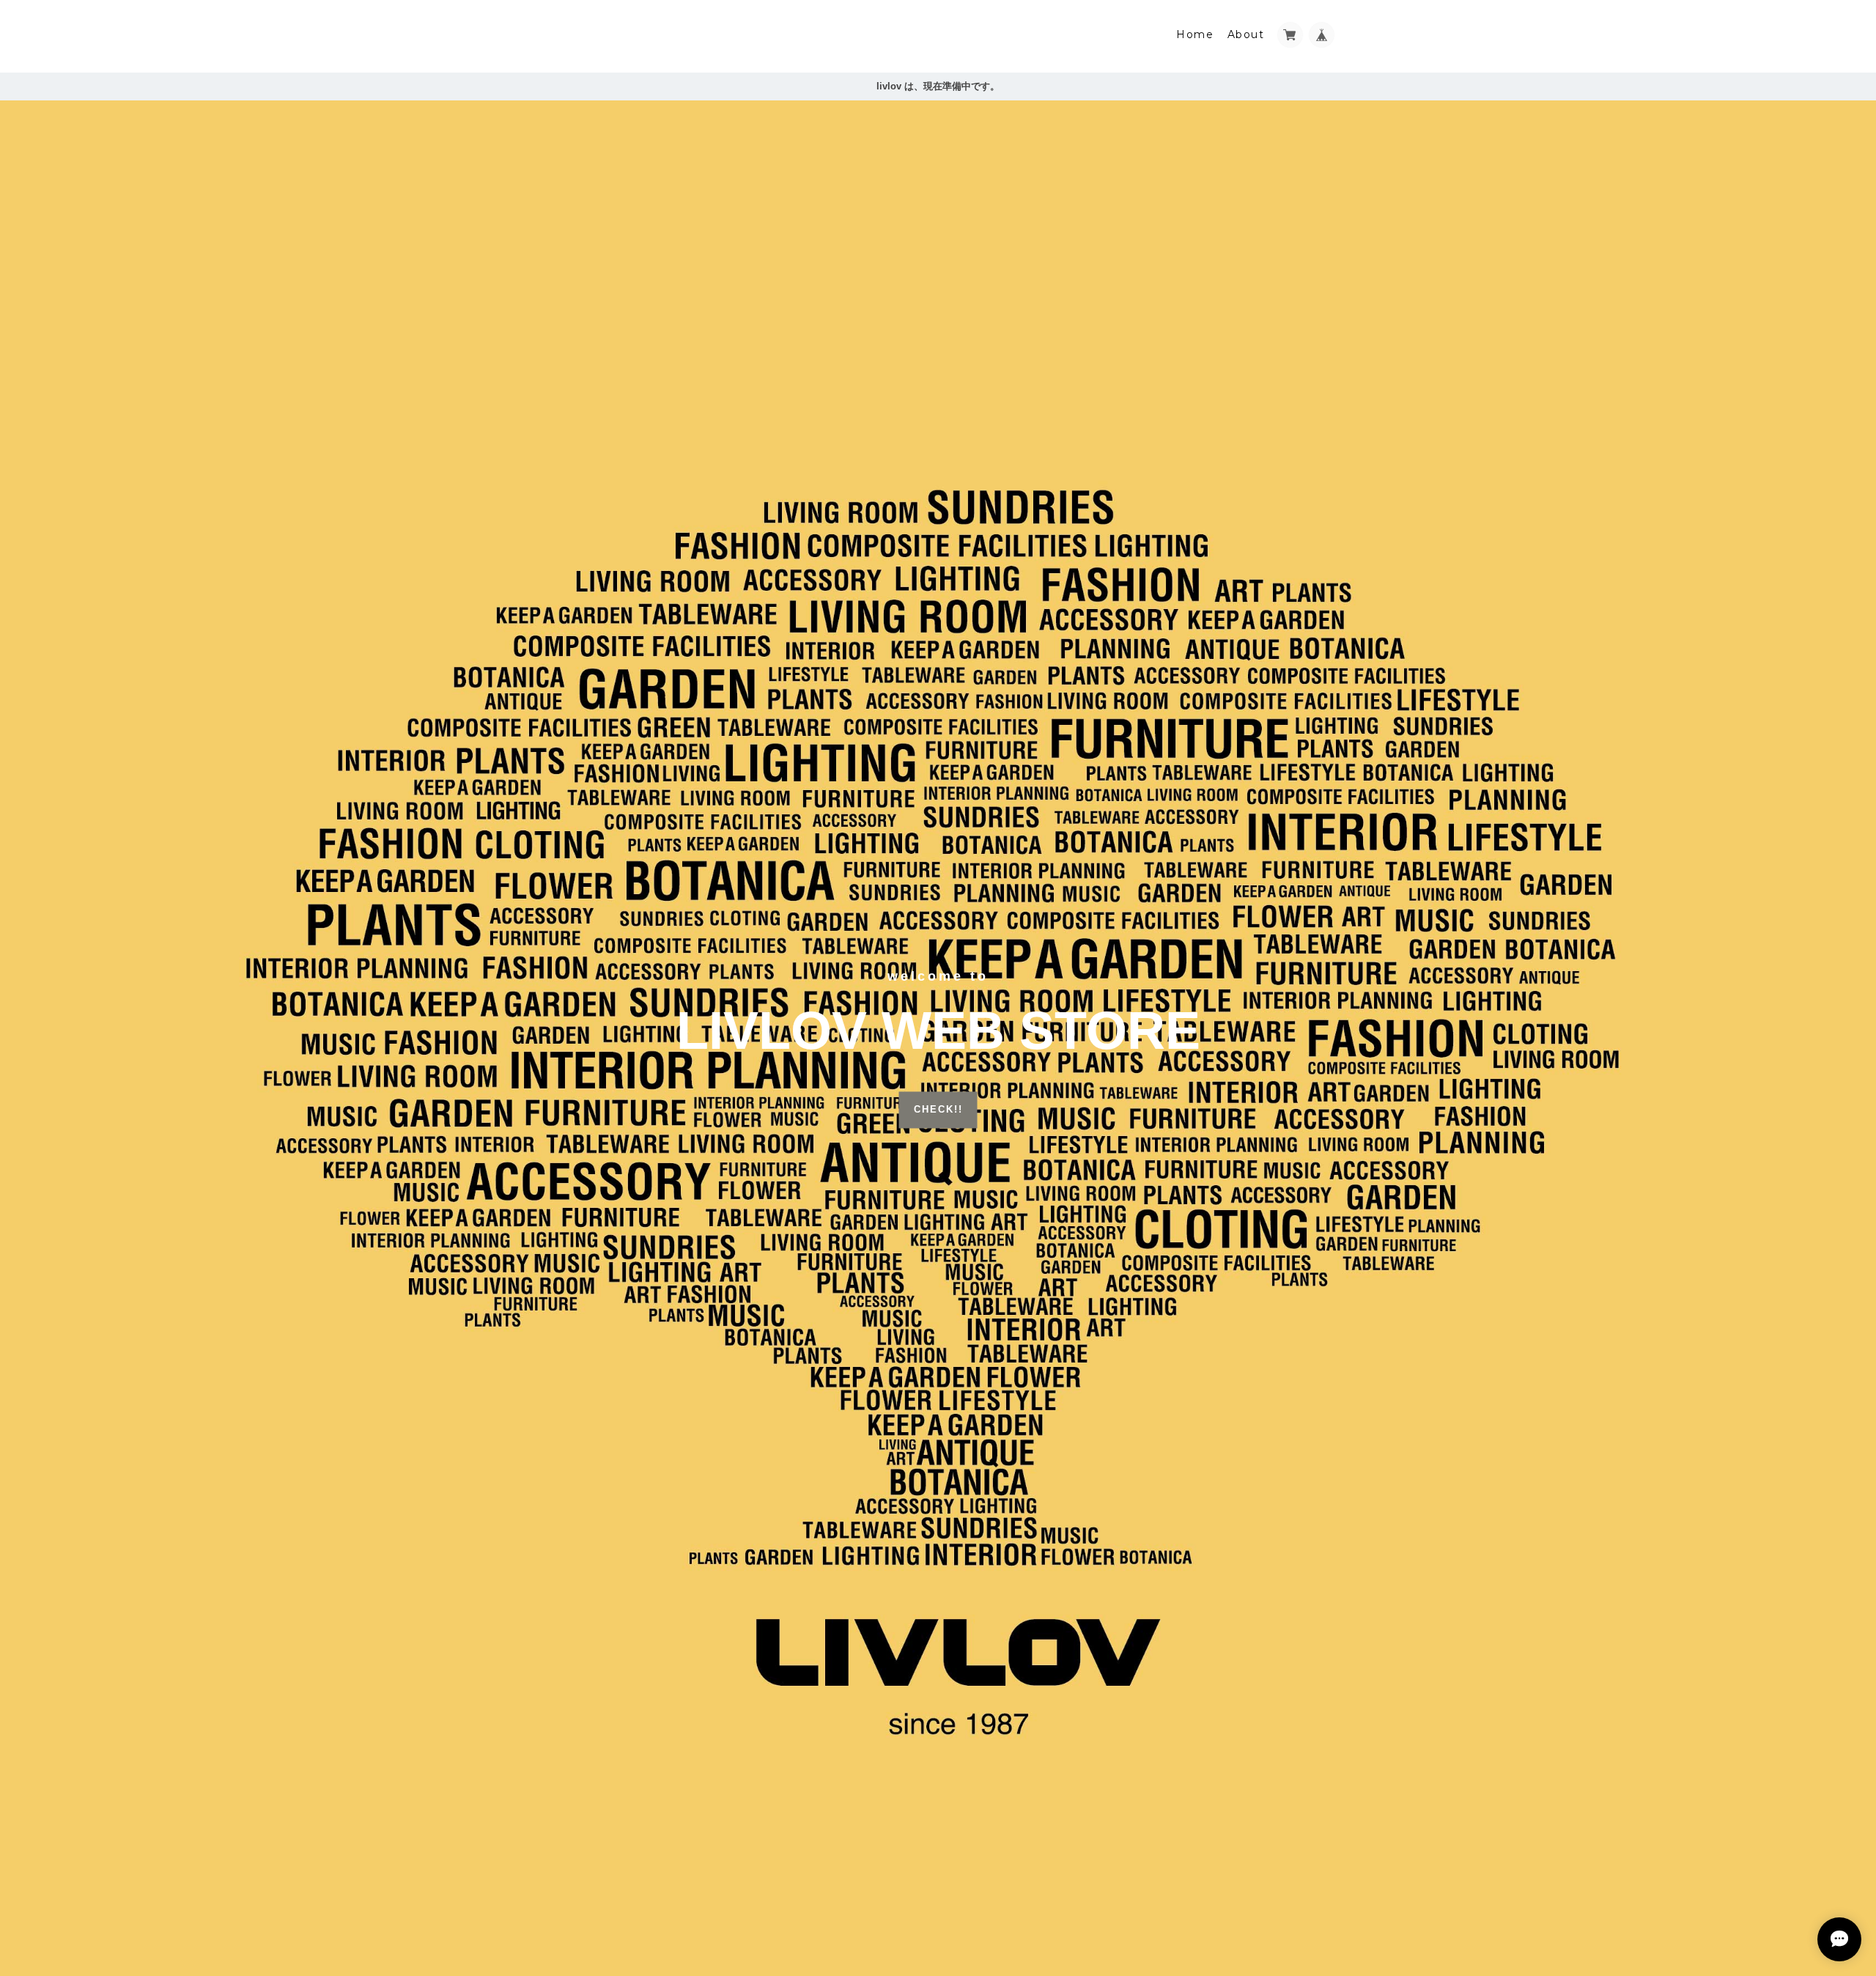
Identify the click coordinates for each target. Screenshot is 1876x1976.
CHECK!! (938, 1110)
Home (1195, 34)
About (1246, 34)
